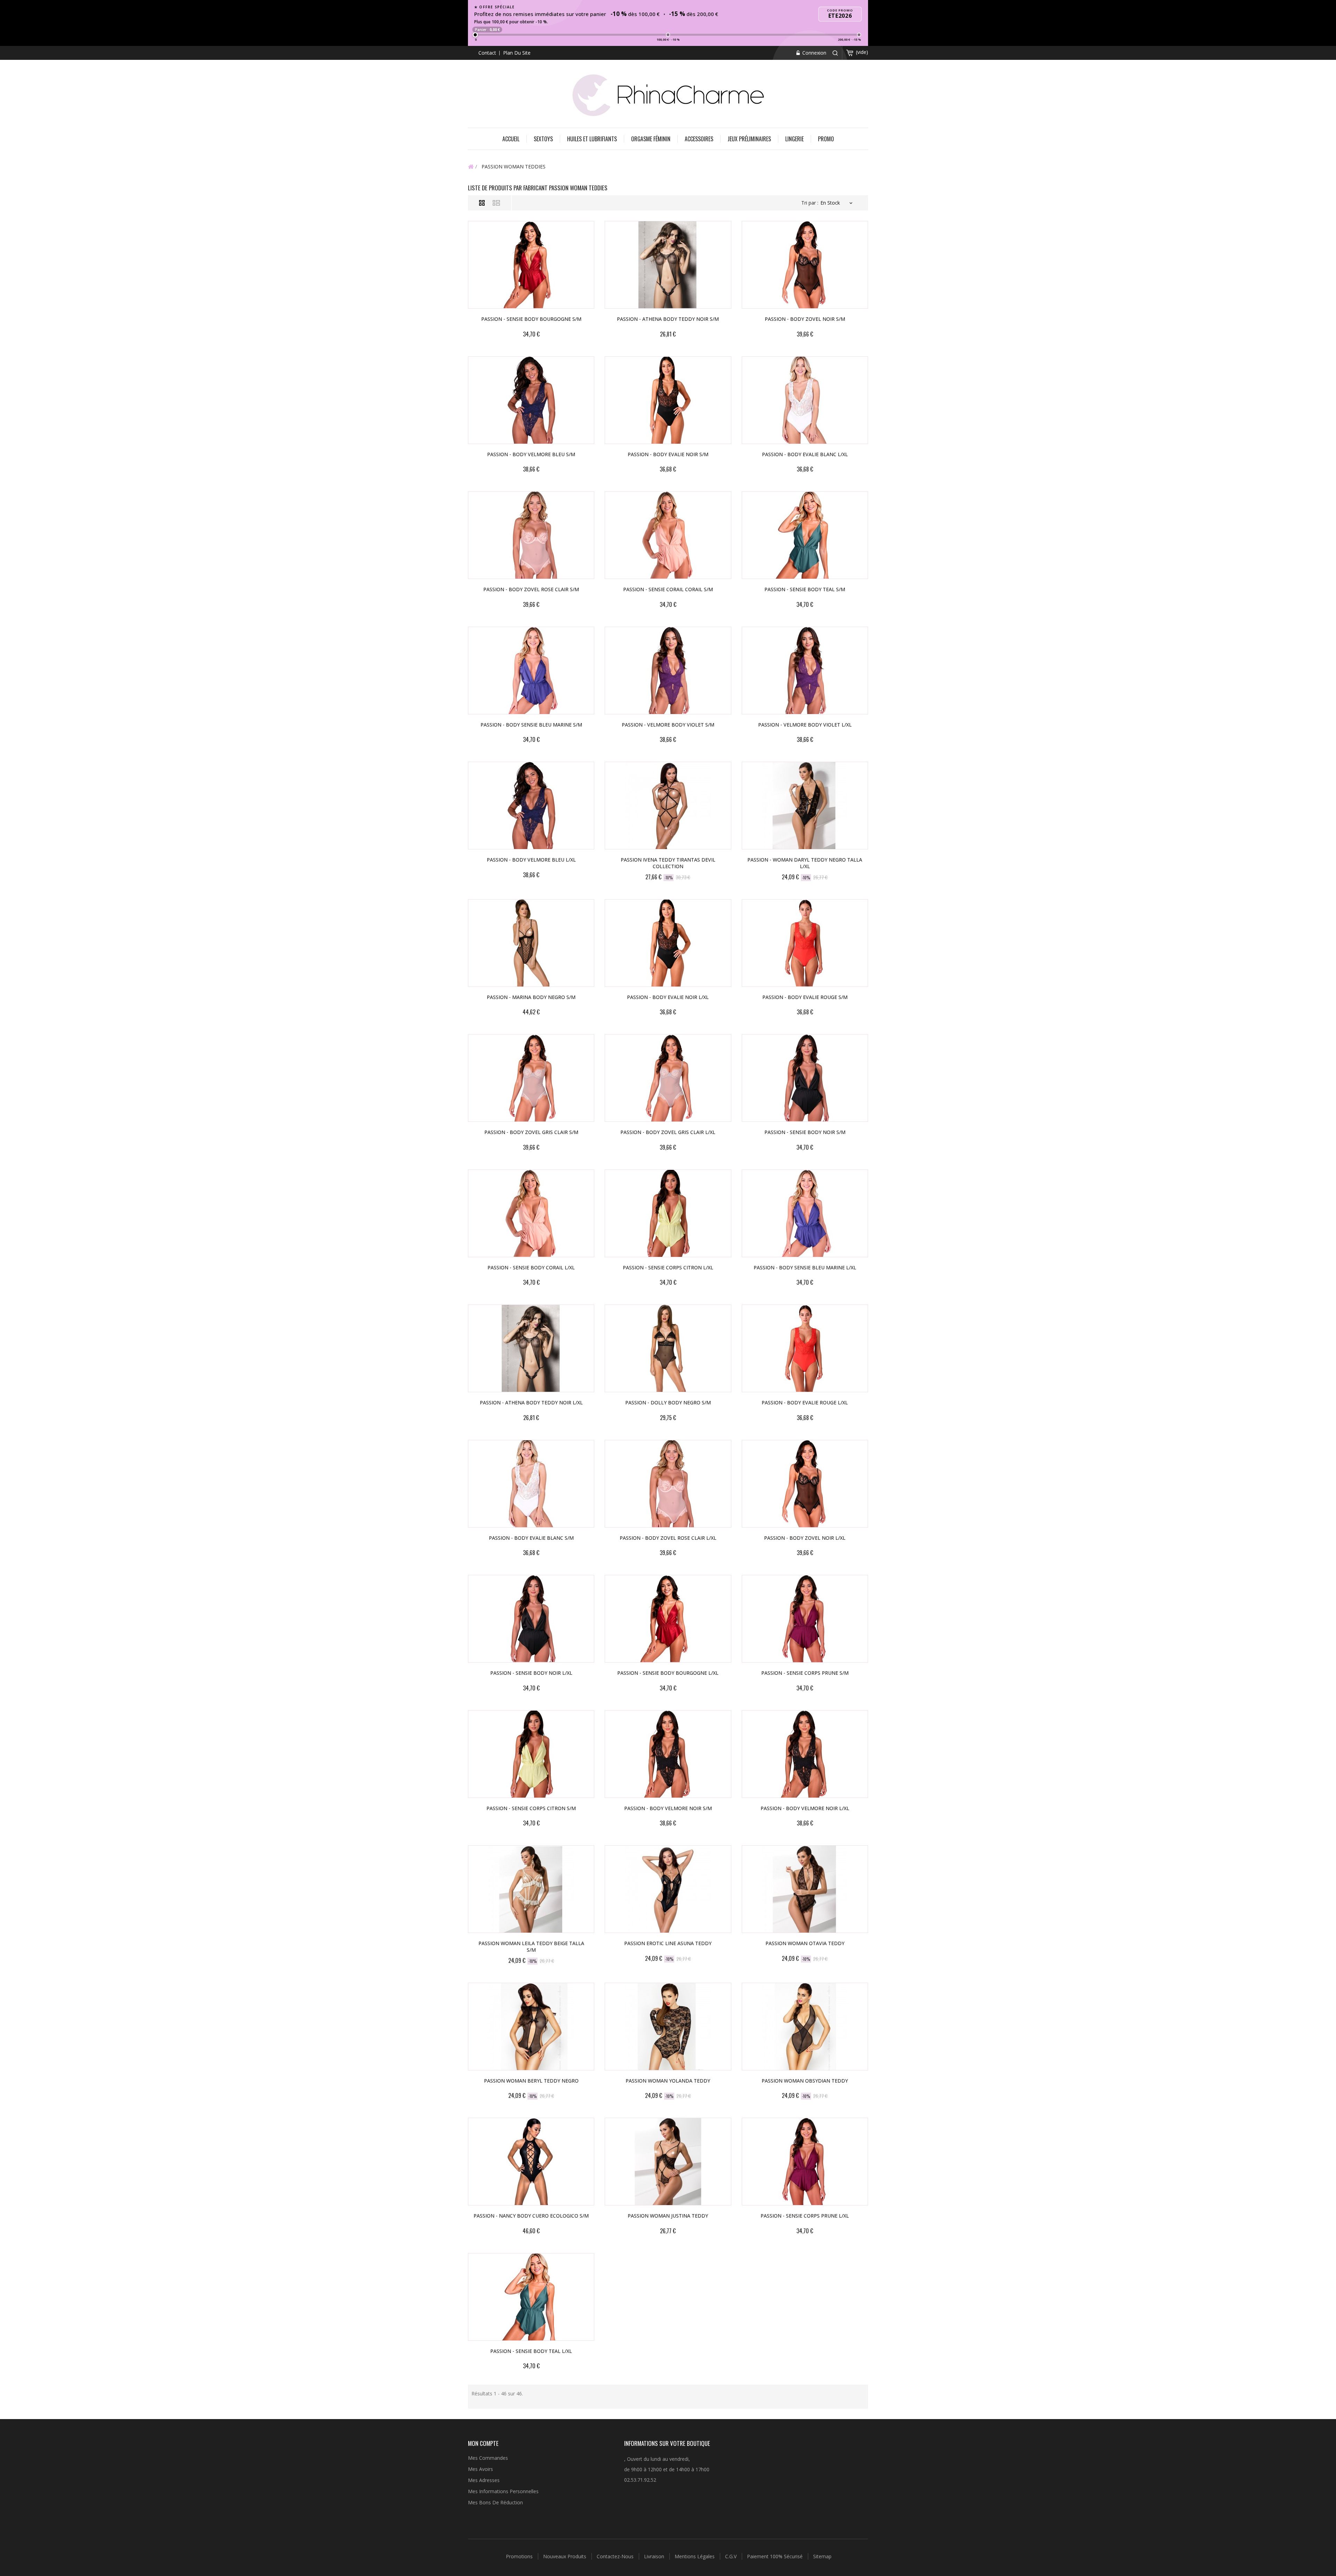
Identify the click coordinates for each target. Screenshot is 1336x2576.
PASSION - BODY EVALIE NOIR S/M (668, 454)
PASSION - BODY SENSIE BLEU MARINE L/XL (805, 1267)
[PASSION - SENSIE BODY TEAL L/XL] (531, 2297)
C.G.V (731, 2556)
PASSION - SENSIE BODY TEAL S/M (805, 589)
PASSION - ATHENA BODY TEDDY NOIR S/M (668, 319)
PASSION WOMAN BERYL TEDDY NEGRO (531, 2081)
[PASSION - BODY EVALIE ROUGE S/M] (805, 943)
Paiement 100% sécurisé (776, 2556)
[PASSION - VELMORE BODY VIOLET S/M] (668, 671)
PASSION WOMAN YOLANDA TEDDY (668, 2081)
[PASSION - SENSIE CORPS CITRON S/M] (531, 1754)
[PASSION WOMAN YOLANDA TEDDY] (668, 2027)
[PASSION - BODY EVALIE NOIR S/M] (668, 400)
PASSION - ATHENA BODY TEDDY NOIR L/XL (531, 1402)
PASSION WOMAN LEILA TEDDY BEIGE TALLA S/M (531, 1947)
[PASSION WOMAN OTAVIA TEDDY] (805, 1889)
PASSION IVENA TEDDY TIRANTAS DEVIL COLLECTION (668, 863)
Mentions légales (695, 2556)
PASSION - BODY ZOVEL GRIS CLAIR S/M (531, 1132)
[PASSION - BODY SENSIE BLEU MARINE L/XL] (805, 1213)
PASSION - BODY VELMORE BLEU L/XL (531, 860)
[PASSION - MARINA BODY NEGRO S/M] (531, 943)
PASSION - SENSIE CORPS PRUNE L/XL (805, 2216)
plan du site (517, 53)
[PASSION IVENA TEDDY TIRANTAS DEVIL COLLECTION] (668, 806)
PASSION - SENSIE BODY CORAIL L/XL (531, 1267)
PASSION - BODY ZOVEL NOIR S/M (805, 319)
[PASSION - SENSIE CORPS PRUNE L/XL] (805, 2162)
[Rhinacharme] (668, 94)
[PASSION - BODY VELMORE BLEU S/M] (531, 400)
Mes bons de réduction (495, 2502)
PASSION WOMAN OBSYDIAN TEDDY (805, 2081)
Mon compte (483, 2443)
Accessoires (699, 139)
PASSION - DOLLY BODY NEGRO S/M (668, 1402)
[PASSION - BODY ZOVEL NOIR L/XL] (805, 1484)
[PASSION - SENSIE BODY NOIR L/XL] (531, 1619)
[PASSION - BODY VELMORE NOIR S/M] (668, 1754)
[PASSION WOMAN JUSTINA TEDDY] (668, 2162)
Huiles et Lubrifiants (592, 139)
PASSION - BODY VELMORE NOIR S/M (668, 1808)
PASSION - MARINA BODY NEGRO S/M (531, 997)
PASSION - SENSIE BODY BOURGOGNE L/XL (668, 1673)
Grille (482, 203)
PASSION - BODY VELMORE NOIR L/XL (805, 1808)
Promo (826, 139)
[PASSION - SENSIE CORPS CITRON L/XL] (668, 1213)
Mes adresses (484, 2480)
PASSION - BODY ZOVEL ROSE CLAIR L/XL (668, 1538)
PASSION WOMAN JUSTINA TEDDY (668, 2216)
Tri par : (810, 203)
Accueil (511, 139)
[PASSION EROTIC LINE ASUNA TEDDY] (668, 1889)
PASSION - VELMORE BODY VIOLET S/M (668, 725)
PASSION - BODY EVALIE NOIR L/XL (668, 997)
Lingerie (794, 139)
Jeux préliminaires (749, 139)
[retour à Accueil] (471, 166)
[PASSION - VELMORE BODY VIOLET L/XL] (805, 671)
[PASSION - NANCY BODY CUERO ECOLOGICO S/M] (531, 2162)
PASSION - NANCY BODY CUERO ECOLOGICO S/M (531, 2216)
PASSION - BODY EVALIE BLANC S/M (531, 1538)
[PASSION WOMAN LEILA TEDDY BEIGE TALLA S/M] (531, 1889)
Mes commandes (488, 2458)
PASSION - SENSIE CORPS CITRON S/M (531, 1808)
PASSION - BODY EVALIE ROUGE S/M (805, 997)
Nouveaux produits (565, 2556)
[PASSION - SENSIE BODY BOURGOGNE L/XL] (668, 1619)
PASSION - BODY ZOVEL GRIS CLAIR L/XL (668, 1132)
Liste (496, 203)
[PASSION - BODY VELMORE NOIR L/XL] (805, 1754)
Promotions (520, 2556)
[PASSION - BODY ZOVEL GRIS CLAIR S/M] (531, 1078)
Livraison (655, 2556)
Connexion (814, 53)
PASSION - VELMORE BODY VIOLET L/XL (805, 725)
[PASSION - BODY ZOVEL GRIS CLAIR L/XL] (668, 1078)
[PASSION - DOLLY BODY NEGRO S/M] (668, 1348)
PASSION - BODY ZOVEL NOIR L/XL (805, 1538)
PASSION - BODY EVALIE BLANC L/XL (805, 454)
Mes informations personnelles (503, 2491)
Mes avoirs (480, 2469)
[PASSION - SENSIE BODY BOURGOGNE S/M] (531, 265)
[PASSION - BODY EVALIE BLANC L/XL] (805, 400)
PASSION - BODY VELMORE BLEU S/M (531, 454)
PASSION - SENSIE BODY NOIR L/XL (531, 1673)
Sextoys (543, 139)
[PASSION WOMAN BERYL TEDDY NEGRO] (531, 2027)
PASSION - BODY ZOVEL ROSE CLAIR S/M (531, 589)
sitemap (822, 2556)
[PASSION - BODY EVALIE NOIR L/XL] (668, 943)
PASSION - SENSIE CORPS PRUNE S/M (805, 1673)
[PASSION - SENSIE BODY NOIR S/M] (805, 1078)
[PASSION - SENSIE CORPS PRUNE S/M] (805, 1619)
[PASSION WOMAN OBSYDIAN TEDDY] (805, 2027)
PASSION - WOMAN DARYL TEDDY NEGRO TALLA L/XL (805, 863)
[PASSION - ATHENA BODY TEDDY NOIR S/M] (668, 265)
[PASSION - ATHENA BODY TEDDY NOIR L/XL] (531, 1348)
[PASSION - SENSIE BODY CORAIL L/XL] (531, 1213)
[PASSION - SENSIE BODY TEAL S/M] (805, 535)
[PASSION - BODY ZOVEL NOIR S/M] (805, 265)
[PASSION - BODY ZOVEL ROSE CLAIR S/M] (531, 535)
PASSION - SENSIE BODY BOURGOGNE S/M (531, 319)
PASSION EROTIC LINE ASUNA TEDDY (668, 1943)
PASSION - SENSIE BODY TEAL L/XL (531, 2351)
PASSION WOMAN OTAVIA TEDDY (805, 1943)
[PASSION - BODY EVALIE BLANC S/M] (531, 1484)
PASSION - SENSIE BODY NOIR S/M (805, 1132)
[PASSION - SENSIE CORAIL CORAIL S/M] (668, 535)
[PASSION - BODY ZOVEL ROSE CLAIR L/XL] (668, 1484)
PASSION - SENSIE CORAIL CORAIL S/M (668, 589)
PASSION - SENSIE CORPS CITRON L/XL (668, 1267)
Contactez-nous (616, 2556)
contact (487, 53)
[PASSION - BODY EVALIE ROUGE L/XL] (805, 1348)
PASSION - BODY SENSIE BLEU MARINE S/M (531, 725)
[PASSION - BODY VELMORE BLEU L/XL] (531, 806)
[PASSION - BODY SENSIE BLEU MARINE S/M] (531, 671)
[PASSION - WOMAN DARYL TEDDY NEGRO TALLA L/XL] (805, 806)
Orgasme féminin (651, 139)
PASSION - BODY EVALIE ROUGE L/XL (805, 1402)
